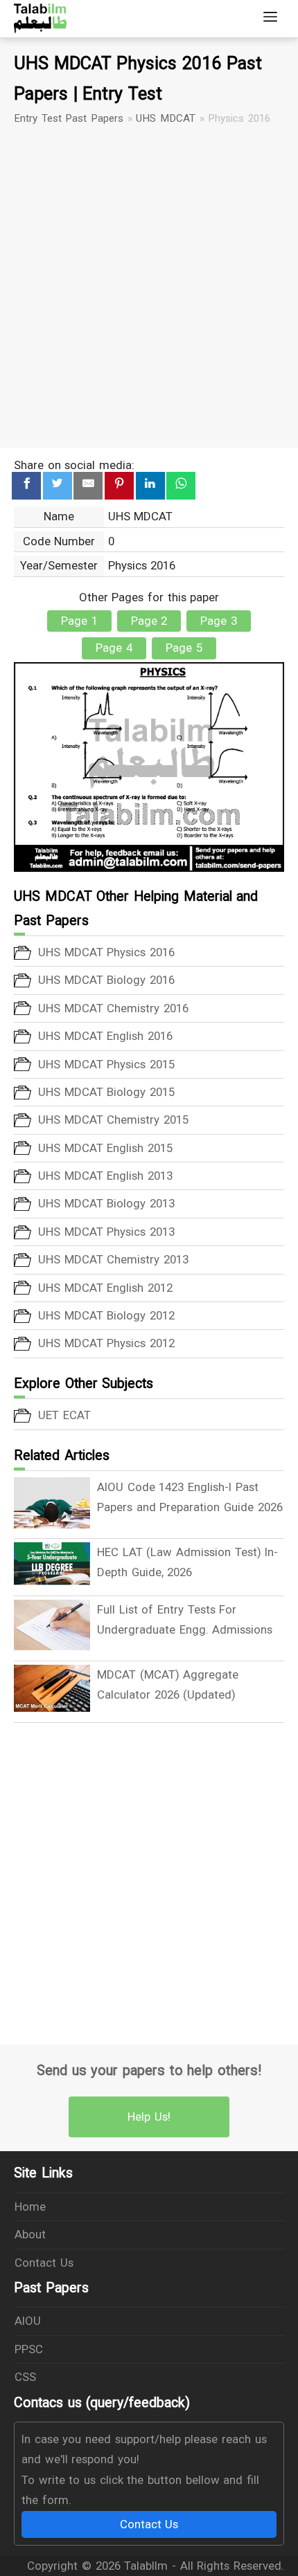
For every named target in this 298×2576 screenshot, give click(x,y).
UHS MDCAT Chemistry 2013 (113, 1259)
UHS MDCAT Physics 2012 (106, 1343)
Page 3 (219, 621)
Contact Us (44, 2263)
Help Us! (149, 2117)
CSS (25, 2377)
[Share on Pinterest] (119, 486)
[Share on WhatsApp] (181, 486)
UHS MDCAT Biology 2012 (106, 1315)
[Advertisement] (149, 287)
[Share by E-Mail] (88, 486)
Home (30, 2207)
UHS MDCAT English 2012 (105, 1288)
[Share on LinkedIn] (150, 486)
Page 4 (114, 648)
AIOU (28, 2321)
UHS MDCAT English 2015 (105, 1148)
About (30, 2234)
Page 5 (184, 648)
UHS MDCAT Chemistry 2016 (113, 1008)
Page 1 (79, 621)
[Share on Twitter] (58, 486)
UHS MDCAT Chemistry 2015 (113, 1120)
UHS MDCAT (166, 118)
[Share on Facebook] (26, 486)
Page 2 (149, 621)
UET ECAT (64, 1415)
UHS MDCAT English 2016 (105, 1036)
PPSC (29, 2349)
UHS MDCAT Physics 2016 (106, 952)
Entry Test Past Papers (69, 118)
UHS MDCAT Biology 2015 (106, 1092)
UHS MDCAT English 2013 (105, 1176)
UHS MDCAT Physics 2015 (106, 1064)
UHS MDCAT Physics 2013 (106, 1232)
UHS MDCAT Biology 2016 (106, 980)
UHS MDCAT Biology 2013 (106, 1203)
